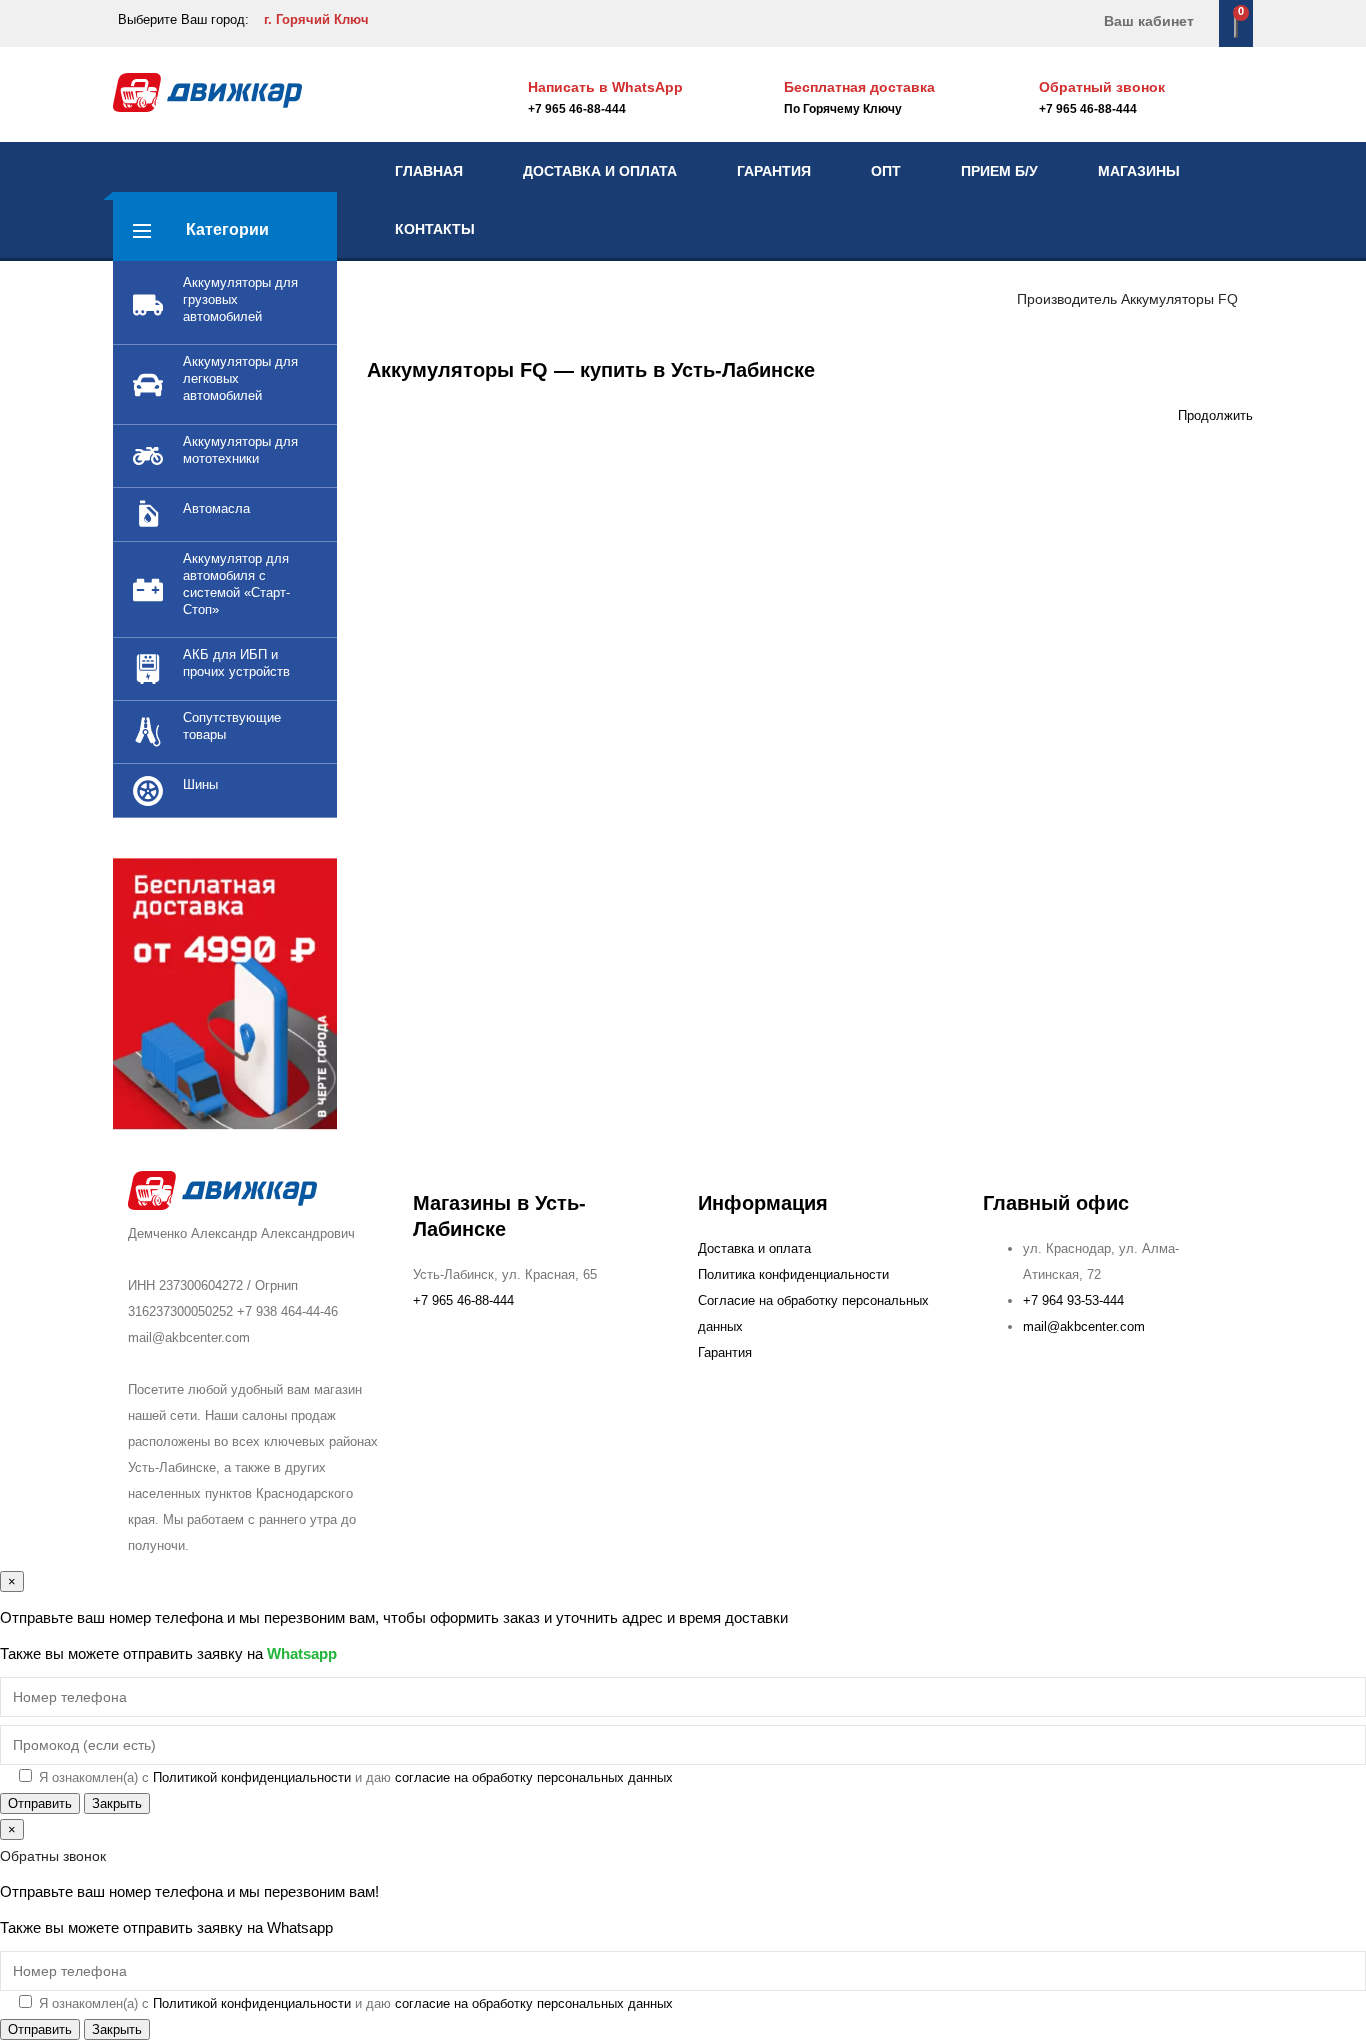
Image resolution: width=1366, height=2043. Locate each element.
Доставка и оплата (600, 171)
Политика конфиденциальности (793, 1274)
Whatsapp (302, 1653)
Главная (429, 171)
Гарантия (774, 171)
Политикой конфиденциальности (252, 1777)
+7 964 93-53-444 (1073, 1300)
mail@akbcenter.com (1084, 1326)
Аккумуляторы (1167, 299)
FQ (1228, 299)
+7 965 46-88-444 (1088, 109)
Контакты (435, 229)
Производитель (1067, 299)
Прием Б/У (999, 171)
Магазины (1139, 171)
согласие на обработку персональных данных (534, 1777)
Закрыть (117, 1803)
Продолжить (1215, 415)
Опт (886, 171)
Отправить (40, 1803)
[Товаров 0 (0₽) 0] (1236, 23)
